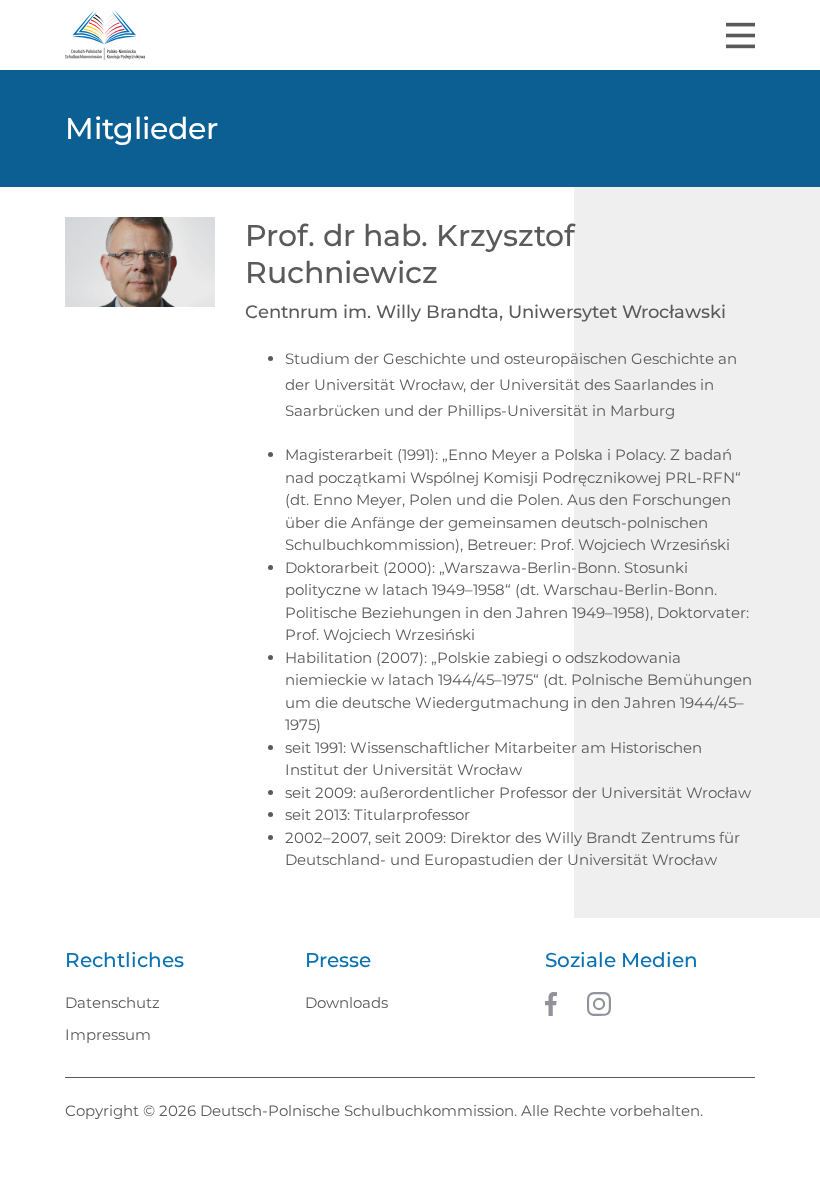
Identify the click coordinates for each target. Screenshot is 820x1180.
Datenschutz (112, 1002)
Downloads (346, 1002)
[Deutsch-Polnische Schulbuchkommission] (105, 35)
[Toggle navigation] (740, 35)
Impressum (108, 1034)
